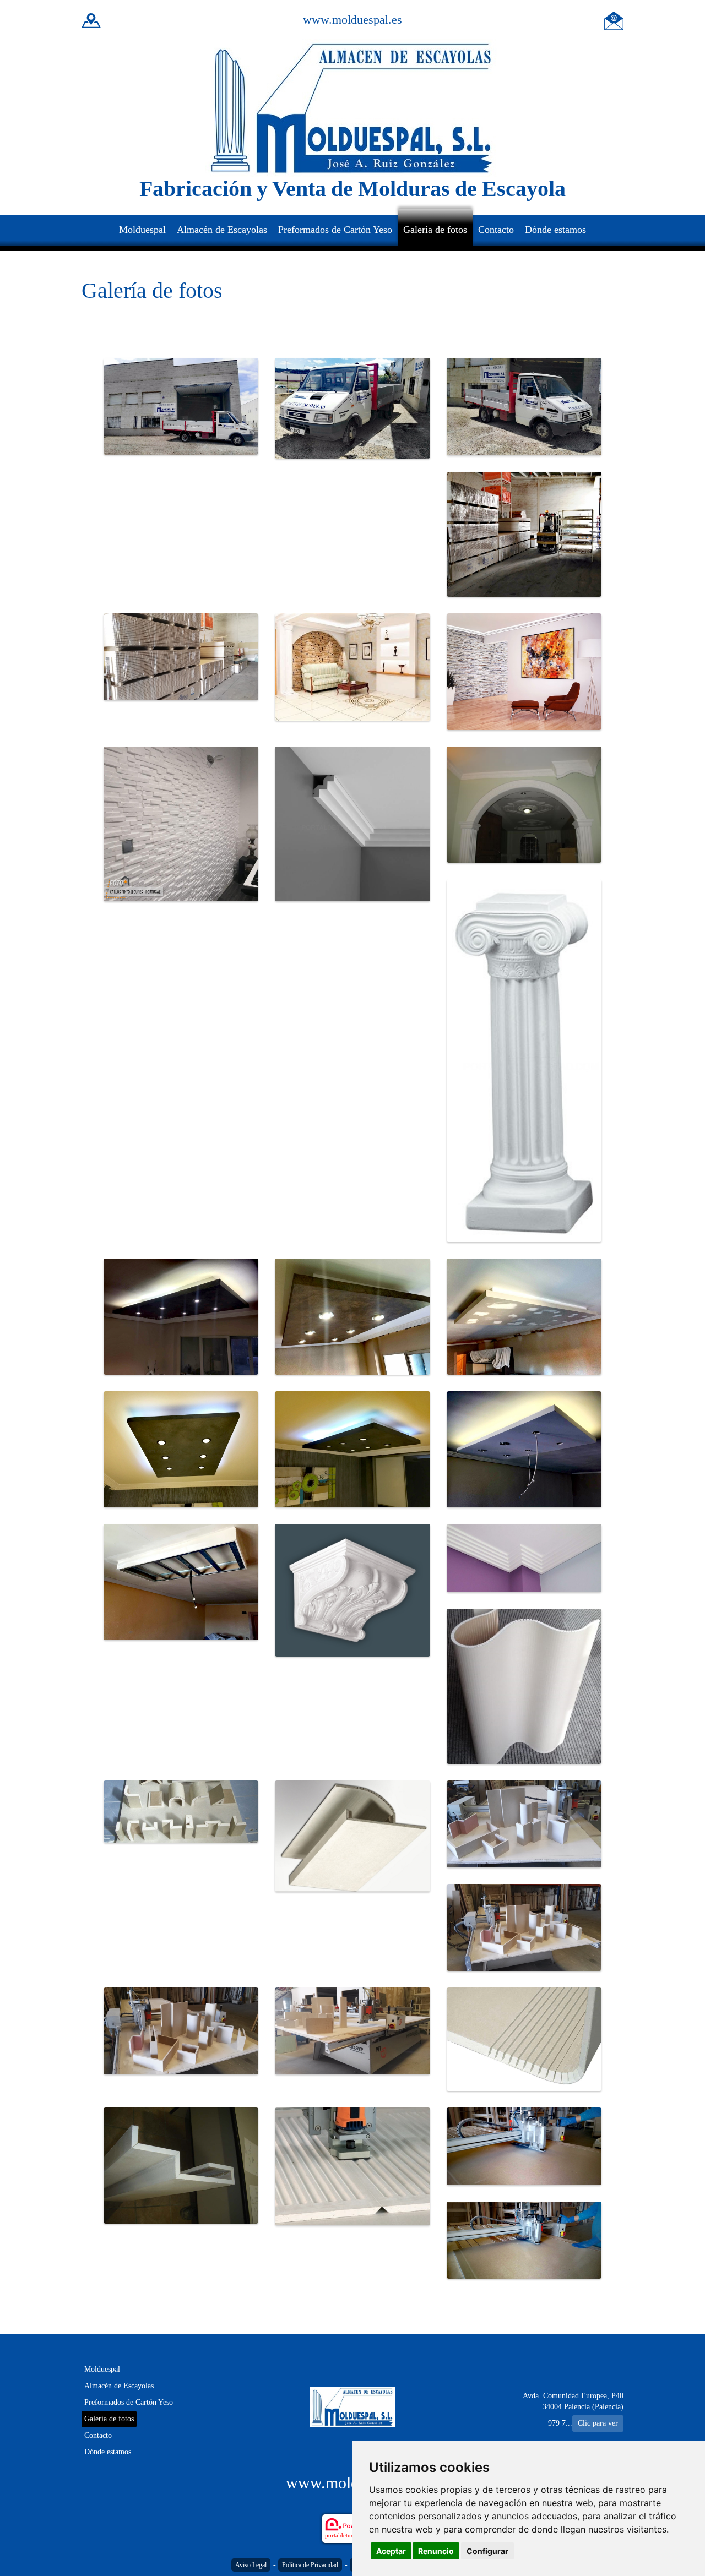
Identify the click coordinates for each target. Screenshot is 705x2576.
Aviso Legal (251, 2565)
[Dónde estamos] (91, 20)
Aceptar (391, 2551)
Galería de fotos (435, 230)
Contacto (496, 230)
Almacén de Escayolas (222, 230)
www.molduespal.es (352, 20)
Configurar (487, 2551)
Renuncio (436, 2551)
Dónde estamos (555, 230)
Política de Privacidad (310, 2565)
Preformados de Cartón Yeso (335, 230)
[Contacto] (614, 20)
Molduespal (142, 230)
